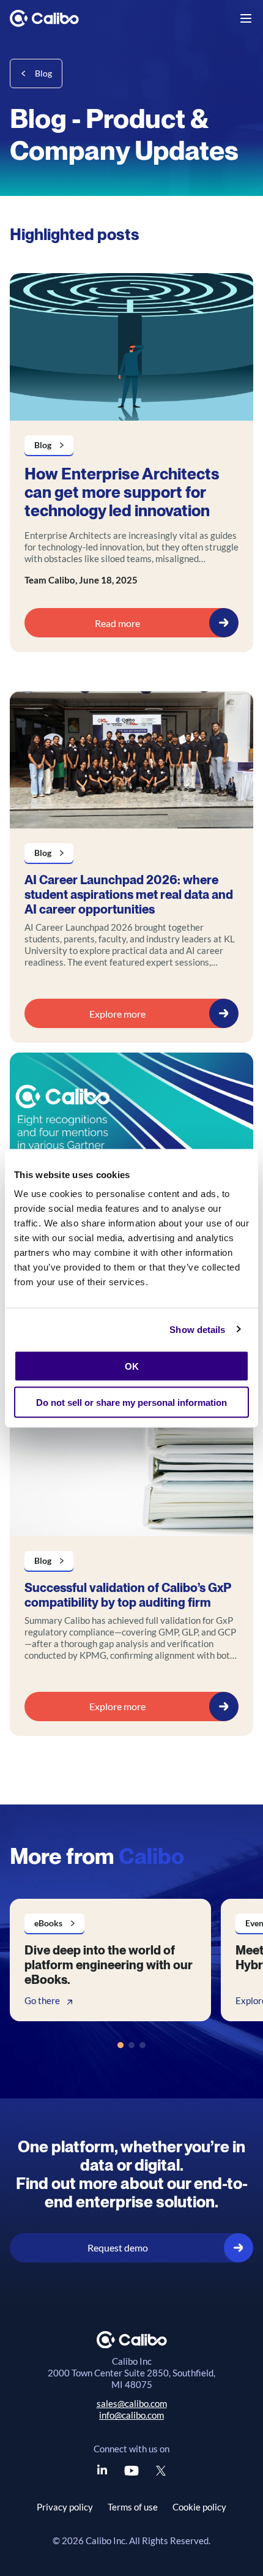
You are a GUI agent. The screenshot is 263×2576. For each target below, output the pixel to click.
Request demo (118, 2247)
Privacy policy (65, 2507)
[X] (161, 2471)
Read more (117, 623)
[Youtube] (131, 2471)
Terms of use (133, 2507)
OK (132, 1366)
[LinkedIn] (102, 2471)
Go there (42, 2000)
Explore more (117, 1014)
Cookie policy (199, 2507)
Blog (43, 73)
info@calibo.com (131, 2415)
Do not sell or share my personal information (131, 1402)
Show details (197, 1329)
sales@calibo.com (132, 2403)
